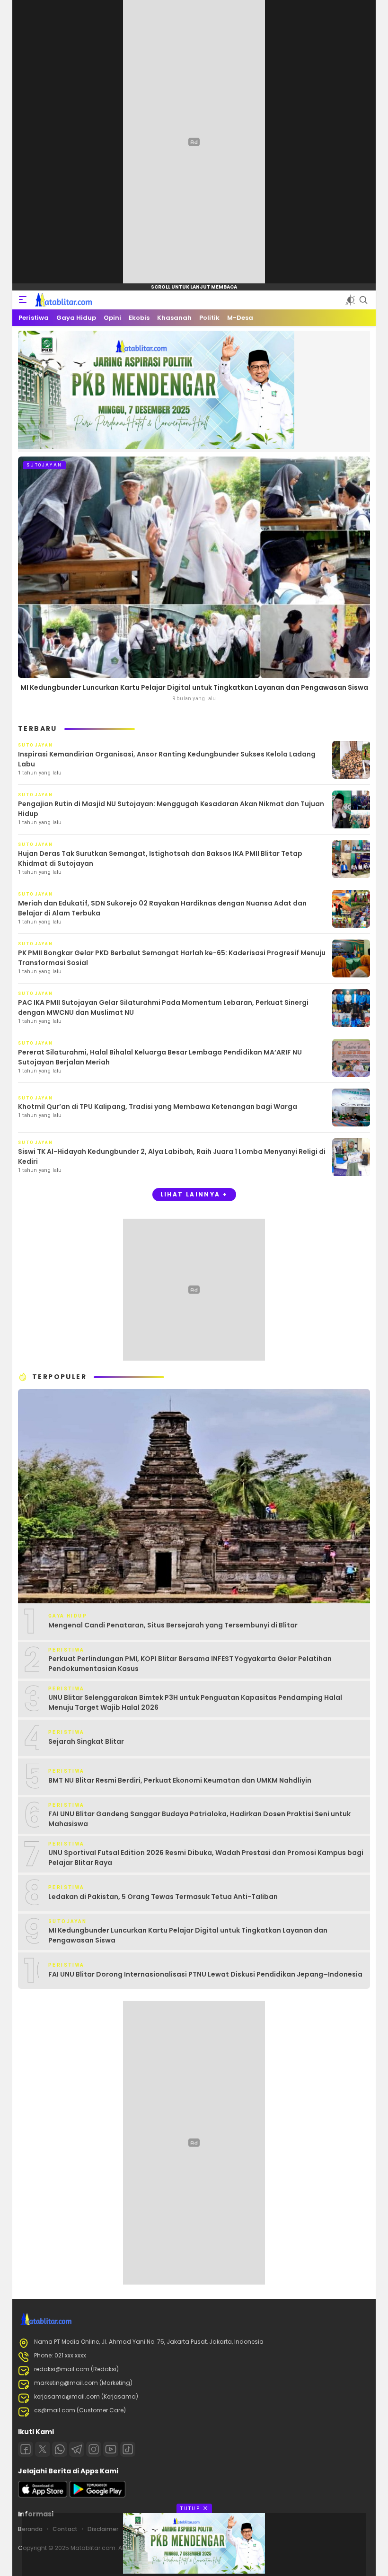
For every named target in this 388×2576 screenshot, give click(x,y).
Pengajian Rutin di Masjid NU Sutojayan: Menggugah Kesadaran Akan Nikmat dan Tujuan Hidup (171, 809)
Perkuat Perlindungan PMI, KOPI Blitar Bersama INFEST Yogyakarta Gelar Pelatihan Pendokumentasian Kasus (190, 1664)
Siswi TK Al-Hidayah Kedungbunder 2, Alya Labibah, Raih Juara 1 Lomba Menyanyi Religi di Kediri (172, 1156)
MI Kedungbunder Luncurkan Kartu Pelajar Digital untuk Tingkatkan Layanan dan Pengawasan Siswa (194, 687)
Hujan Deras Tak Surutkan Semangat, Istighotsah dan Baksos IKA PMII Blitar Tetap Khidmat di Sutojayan (160, 858)
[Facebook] (26, 2449)
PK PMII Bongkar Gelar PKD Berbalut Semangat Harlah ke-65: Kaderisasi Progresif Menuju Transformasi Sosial (172, 958)
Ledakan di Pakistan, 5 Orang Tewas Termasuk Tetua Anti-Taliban (163, 1897)
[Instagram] (94, 2449)
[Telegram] (77, 2449)
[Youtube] (111, 2449)
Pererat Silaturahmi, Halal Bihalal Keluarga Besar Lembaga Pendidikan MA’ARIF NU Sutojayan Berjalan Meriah (160, 1057)
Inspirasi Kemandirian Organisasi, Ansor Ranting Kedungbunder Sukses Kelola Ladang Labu (167, 759)
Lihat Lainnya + (194, 1194)
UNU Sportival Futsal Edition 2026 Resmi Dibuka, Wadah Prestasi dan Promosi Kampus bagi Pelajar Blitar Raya (206, 1858)
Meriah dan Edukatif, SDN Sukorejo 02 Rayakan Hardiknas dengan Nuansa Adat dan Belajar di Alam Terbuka (162, 908)
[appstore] (43, 2495)
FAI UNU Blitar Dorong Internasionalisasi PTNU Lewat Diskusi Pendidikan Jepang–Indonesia (205, 1974)
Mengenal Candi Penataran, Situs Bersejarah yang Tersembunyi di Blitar (173, 1625)
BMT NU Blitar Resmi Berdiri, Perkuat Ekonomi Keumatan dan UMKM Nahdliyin (180, 1780)
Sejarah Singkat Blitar (86, 1741)
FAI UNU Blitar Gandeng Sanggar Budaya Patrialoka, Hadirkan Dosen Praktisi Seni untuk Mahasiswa (199, 1819)
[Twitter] (43, 2449)
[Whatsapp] (60, 2449)
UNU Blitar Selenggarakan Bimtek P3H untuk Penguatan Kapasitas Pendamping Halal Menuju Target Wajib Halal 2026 (195, 1702)
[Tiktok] (128, 2449)
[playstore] (97, 2495)
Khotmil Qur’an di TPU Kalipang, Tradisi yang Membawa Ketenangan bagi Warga (158, 1107)
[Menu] (23, 300)
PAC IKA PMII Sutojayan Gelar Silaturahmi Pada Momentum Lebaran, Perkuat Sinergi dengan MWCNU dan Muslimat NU (163, 1007)
